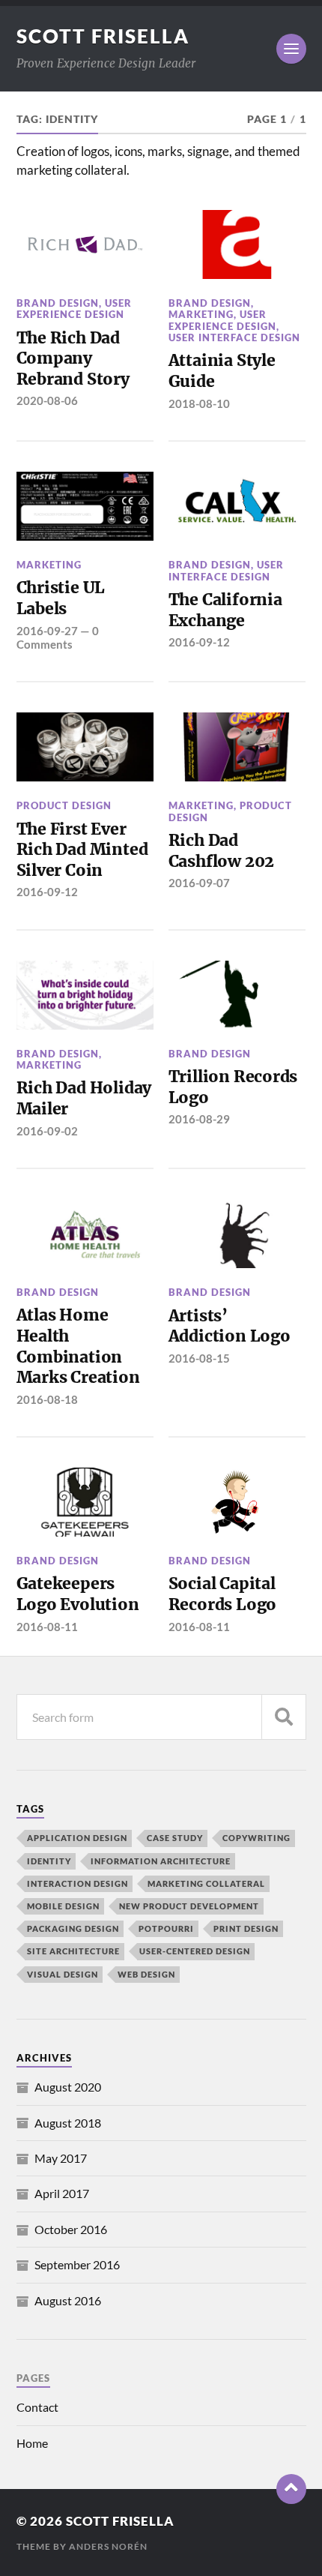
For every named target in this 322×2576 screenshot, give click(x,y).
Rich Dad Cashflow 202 (221, 851)
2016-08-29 (199, 1119)
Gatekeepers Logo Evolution (78, 1594)
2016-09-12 (199, 642)
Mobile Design (63, 1906)
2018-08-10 (199, 403)
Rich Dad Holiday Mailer (84, 1098)
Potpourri (166, 1928)
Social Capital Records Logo (222, 1594)
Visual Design (63, 1974)
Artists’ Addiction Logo (230, 1326)
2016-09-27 (47, 631)
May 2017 (61, 2158)
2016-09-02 (47, 1131)
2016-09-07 (199, 883)
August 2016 (68, 2300)
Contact (37, 2407)
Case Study (175, 1838)
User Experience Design (74, 309)
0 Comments (58, 637)
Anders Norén (108, 2546)
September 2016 (77, 2264)
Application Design (77, 1838)
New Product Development (189, 1906)
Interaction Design (78, 1883)
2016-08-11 (47, 1627)
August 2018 (68, 2123)
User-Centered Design (195, 1951)
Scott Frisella (103, 36)
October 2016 (71, 2229)
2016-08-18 (47, 1399)
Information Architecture (161, 1861)
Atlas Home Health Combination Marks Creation (78, 1346)
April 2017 (62, 2193)
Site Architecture (73, 1951)
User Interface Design (234, 337)
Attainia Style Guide (222, 371)
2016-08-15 (199, 1358)
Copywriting (256, 1838)
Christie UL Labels (61, 598)
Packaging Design (73, 1928)
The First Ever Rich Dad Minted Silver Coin (82, 850)
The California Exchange (225, 610)
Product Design (64, 805)
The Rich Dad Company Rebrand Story (73, 358)
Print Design (246, 1928)
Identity (49, 1861)
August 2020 (68, 2087)
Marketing (201, 314)
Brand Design (58, 303)
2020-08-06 (47, 400)
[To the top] (291, 2489)
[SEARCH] (284, 1717)
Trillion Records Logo (233, 1087)
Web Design (146, 1974)
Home (32, 2443)
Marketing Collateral (206, 1883)
